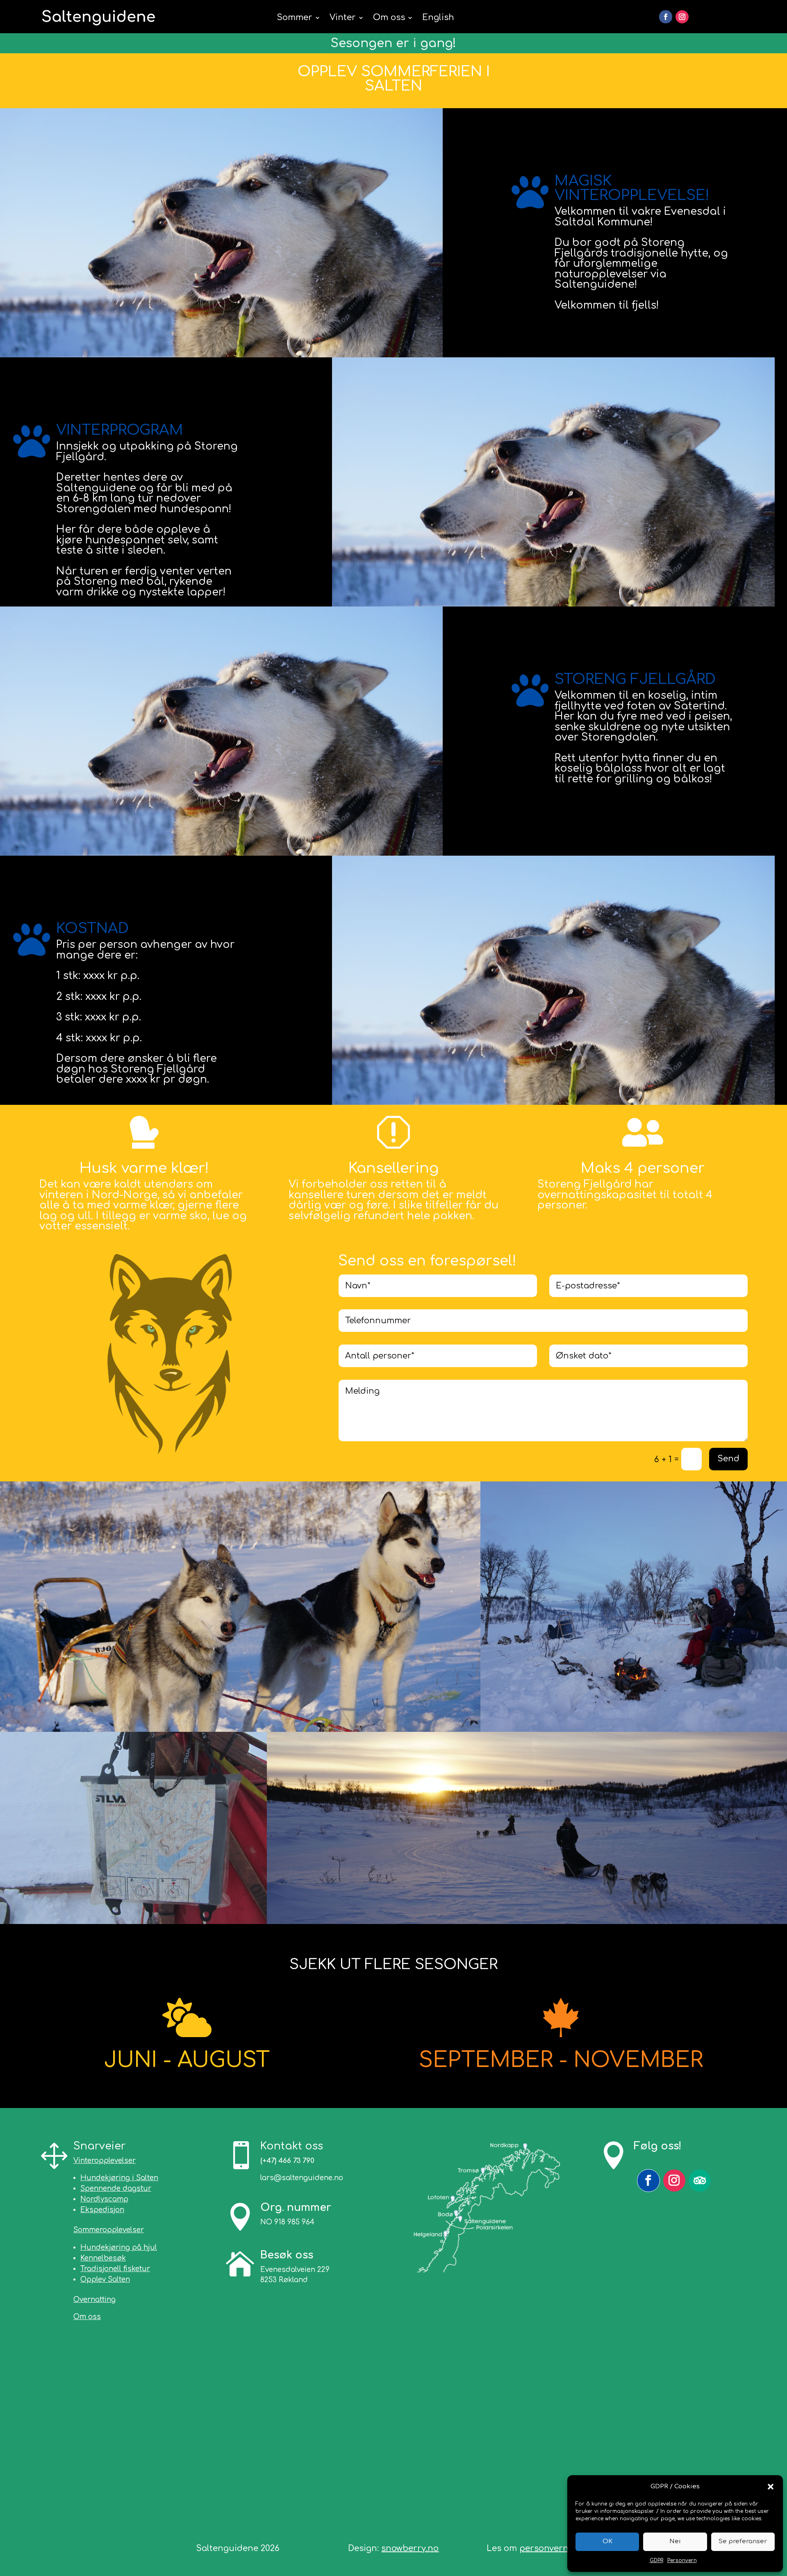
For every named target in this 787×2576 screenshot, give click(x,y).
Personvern (682, 2560)
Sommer (295, 17)
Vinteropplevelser (105, 2161)
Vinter (343, 17)
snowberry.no (410, 2548)
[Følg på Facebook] (666, 17)
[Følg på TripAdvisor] (700, 2181)
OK (607, 2541)
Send (728, 1459)
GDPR (656, 2560)
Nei (675, 2541)
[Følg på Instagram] (682, 17)
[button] (771, 2487)
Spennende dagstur (116, 2189)
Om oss (389, 17)
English (438, 17)
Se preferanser (743, 2541)
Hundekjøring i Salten (119, 2178)
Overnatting (94, 2300)
